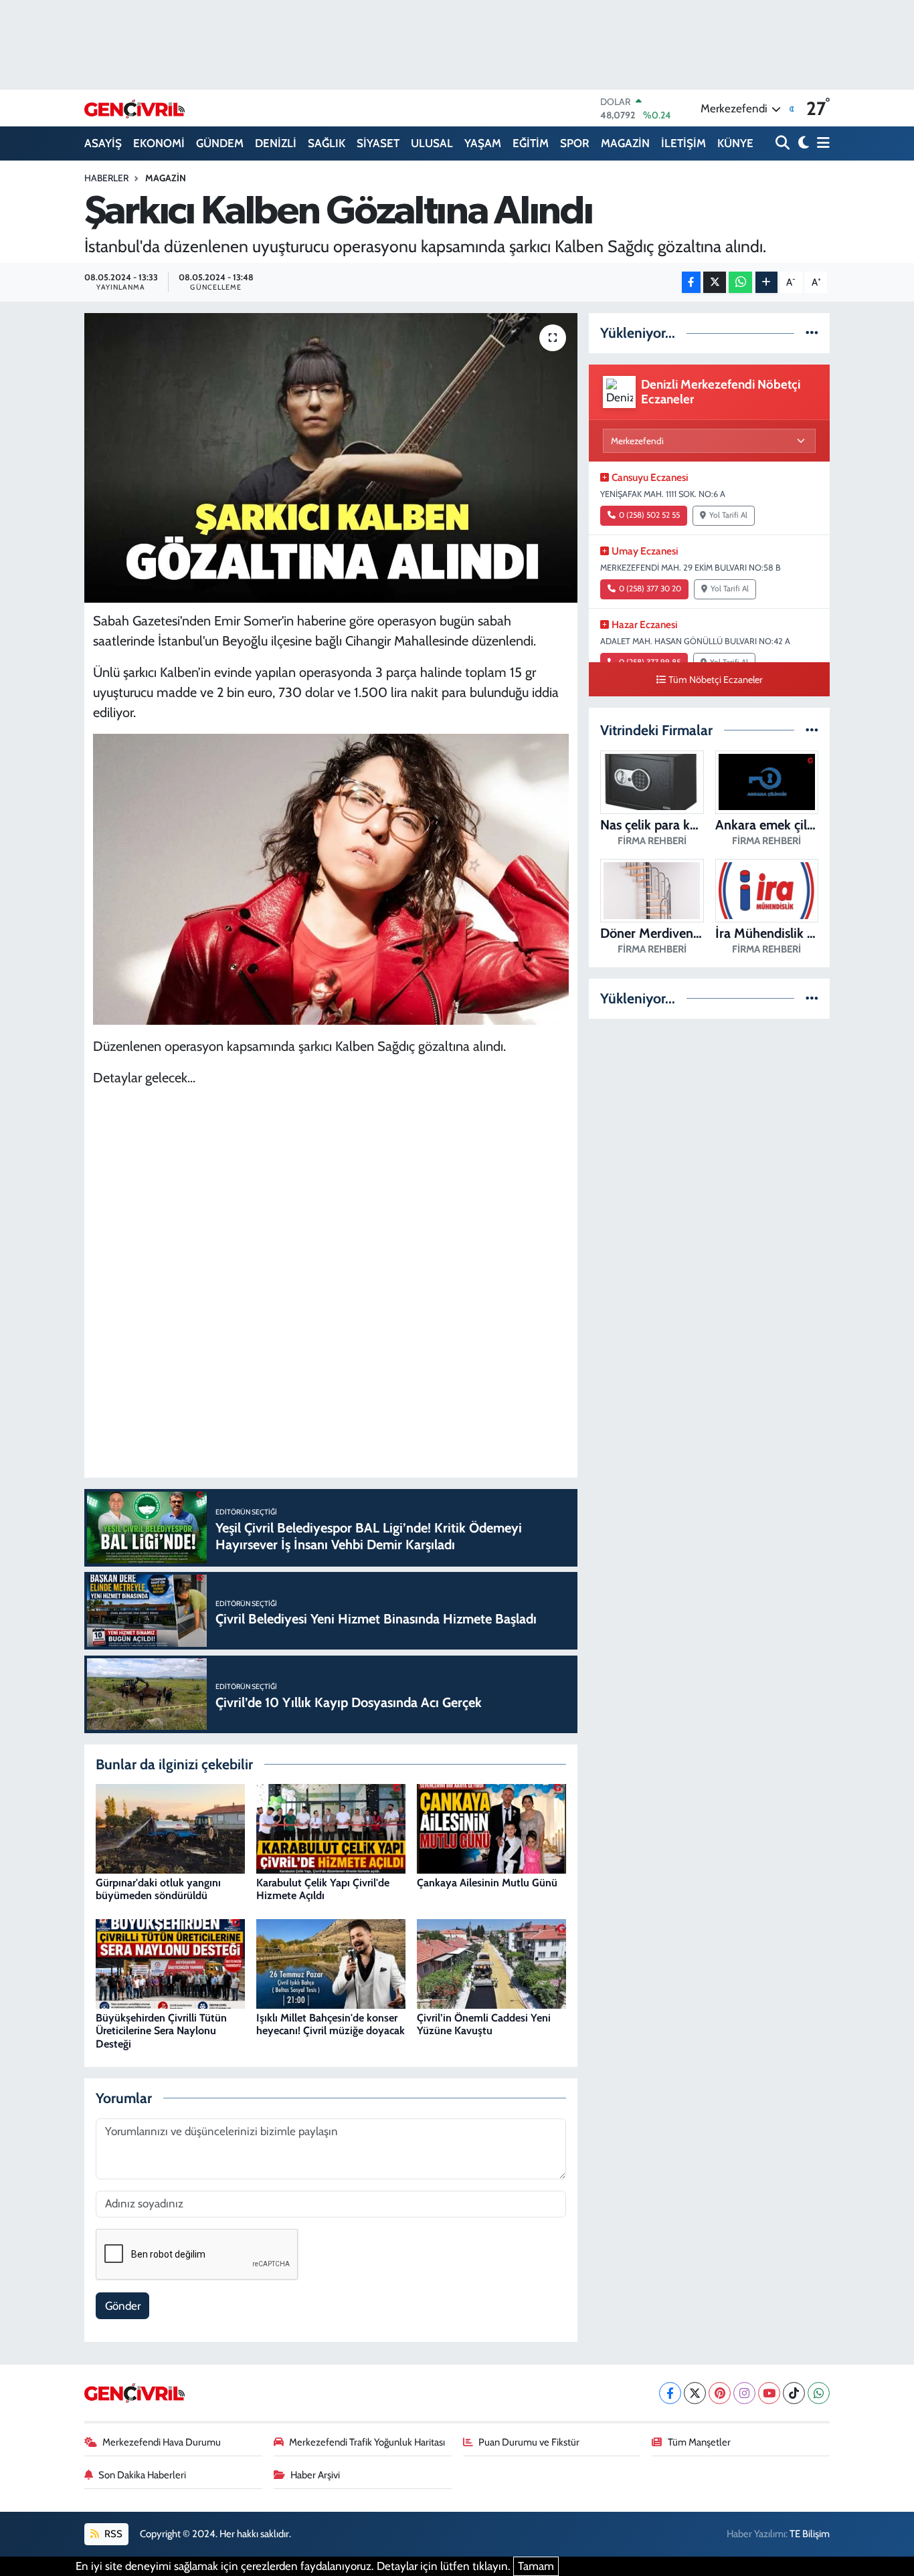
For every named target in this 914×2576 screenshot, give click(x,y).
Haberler (106, 178)
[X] (695, 2393)
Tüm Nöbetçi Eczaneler (716, 680)
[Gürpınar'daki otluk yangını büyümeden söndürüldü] (170, 1827)
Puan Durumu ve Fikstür (529, 2442)
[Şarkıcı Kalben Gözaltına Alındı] (331, 458)
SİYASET (378, 143)
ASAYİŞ (103, 143)
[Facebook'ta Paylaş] (691, 283)
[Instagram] (744, 2393)
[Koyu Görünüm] (802, 143)
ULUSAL (432, 143)
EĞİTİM (531, 143)
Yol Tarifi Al (728, 515)
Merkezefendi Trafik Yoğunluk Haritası (367, 2442)
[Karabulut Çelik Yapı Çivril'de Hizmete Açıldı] (331, 1827)
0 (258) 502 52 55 (649, 515)
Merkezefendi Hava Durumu (162, 2442)
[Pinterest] (720, 2393)
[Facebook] (670, 2393)
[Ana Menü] (821, 143)
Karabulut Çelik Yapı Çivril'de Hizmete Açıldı (323, 1889)
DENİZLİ (276, 143)
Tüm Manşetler (699, 2442)
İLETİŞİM (683, 143)
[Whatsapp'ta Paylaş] (740, 283)
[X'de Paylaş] (715, 283)
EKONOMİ (159, 143)
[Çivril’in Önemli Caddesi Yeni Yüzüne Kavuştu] (491, 1963)
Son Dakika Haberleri (142, 2475)
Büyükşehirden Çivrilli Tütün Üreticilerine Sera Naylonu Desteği (161, 2030)
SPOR (575, 143)
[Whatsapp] (819, 2393)
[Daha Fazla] (766, 283)
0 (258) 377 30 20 (650, 589)
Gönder (123, 2306)
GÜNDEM (220, 143)
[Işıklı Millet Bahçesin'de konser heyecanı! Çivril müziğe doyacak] (331, 1963)
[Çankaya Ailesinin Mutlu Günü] (491, 1827)
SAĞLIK (327, 143)
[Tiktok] (794, 2393)
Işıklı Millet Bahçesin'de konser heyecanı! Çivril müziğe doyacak (331, 2024)
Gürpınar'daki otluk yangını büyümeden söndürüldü (158, 1889)
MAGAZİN (625, 143)
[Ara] (784, 143)
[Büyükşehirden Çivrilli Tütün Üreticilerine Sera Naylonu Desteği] (170, 1963)
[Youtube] (769, 2393)
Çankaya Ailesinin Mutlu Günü (487, 1883)
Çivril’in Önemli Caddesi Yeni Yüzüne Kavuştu (484, 2024)
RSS (112, 2534)
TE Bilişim (810, 2534)
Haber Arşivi (315, 2475)
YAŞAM (483, 143)
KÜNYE (735, 143)
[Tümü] (812, 332)
